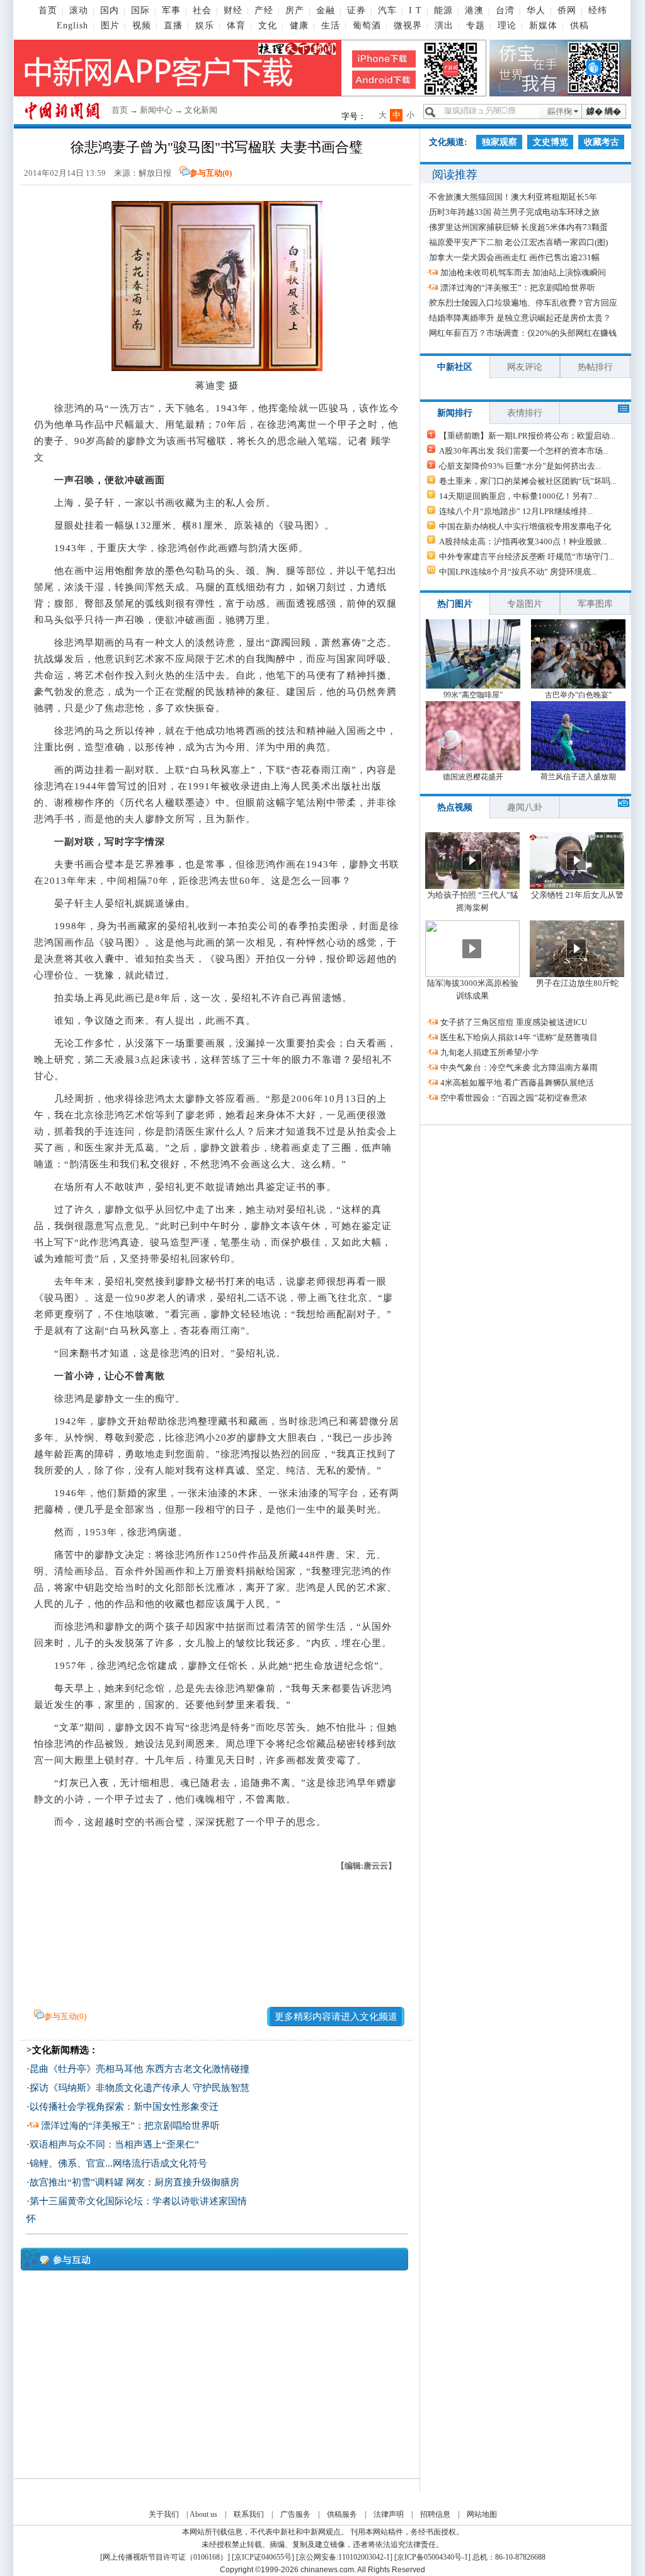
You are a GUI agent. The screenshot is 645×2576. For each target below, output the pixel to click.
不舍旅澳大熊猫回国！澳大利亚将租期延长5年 (513, 197)
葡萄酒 (367, 26)
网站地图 (482, 2514)
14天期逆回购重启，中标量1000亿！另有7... (519, 496)
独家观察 (499, 142)
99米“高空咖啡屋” (473, 695)
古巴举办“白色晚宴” (578, 695)
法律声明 (389, 2514)
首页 (48, 10)
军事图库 (595, 604)
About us (203, 2514)
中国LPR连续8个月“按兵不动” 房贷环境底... (518, 572)
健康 (299, 26)
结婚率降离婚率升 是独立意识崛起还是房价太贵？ (520, 318)
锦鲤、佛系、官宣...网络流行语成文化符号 (118, 2163)
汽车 (387, 10)
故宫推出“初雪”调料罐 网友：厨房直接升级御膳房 (134, 2182)
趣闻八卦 (525, 807)
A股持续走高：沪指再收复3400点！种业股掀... (523, 541)
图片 (110, 26)
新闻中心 (156, 110)
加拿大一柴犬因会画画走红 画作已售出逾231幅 (514, 257)
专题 (476, 26)
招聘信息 (435, 2514)
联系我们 (249, 2514)
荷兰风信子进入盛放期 (578, 777)
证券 (357, 10)
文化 (268, 26)
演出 (444, 26)
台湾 (505, 10)
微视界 (408, 26)
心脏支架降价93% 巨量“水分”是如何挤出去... (520, 466)
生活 (331, 26)
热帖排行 (595, 367)
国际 (140, 10)
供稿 (579, 26)
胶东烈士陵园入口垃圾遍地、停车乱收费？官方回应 (523, 303)
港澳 (474, 10)
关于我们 (164, 2514)
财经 (233, 10)
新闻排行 (455, 413)
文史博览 (551, 142)
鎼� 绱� (604, 111)
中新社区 (455, 367)
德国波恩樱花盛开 (473, 777)
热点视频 (455, 807)
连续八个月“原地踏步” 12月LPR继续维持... (516, 511)
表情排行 (525, 413)
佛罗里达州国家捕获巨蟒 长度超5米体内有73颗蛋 (518, 227)
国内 (110, 10)
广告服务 (295, 2514)
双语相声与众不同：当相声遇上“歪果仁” (114, 2144)
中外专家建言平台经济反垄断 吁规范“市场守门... (527, 557)
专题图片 (525, 604)
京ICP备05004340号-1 (432, 2557)
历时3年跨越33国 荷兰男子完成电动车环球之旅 (514, 212)
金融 (326, 10)
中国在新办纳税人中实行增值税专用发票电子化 (525, 526)
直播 (173, 26)
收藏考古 (602, 142)
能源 (443, 10)
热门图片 (455, 604)
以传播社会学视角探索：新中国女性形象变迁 (124, 2107)
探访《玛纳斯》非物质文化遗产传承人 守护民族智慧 (140, 2088)
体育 (236, 26)
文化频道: (448, 142)
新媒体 (543, 26)
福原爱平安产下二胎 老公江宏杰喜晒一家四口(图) (518, 242)
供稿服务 (342, 2514)
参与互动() (211, 173)
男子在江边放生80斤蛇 (577, 983)
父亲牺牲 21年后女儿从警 (577, 895)
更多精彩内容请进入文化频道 (336, 2017)
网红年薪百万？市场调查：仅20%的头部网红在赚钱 (523, 333)
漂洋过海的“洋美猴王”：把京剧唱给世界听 (130, 2126)
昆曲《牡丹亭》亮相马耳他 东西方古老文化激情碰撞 (140, 2069)
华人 (536, 10)
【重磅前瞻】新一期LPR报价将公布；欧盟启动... (527, 436)
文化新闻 (201, 110)
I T (415, 10)
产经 (264, 10)
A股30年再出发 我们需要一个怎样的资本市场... (524, 451)
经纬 (598, 10)
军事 (171, 10)
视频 (142, 26)
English (72, 26)
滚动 (79, 10)
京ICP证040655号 (263, 2557)
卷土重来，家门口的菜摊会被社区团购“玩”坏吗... (528, 481)
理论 (507, 26)
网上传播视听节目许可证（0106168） (165, 2557)
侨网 (567, 10)
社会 (202, 10)
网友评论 (525, 367)
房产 (295, 10)
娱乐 (205, 26)
